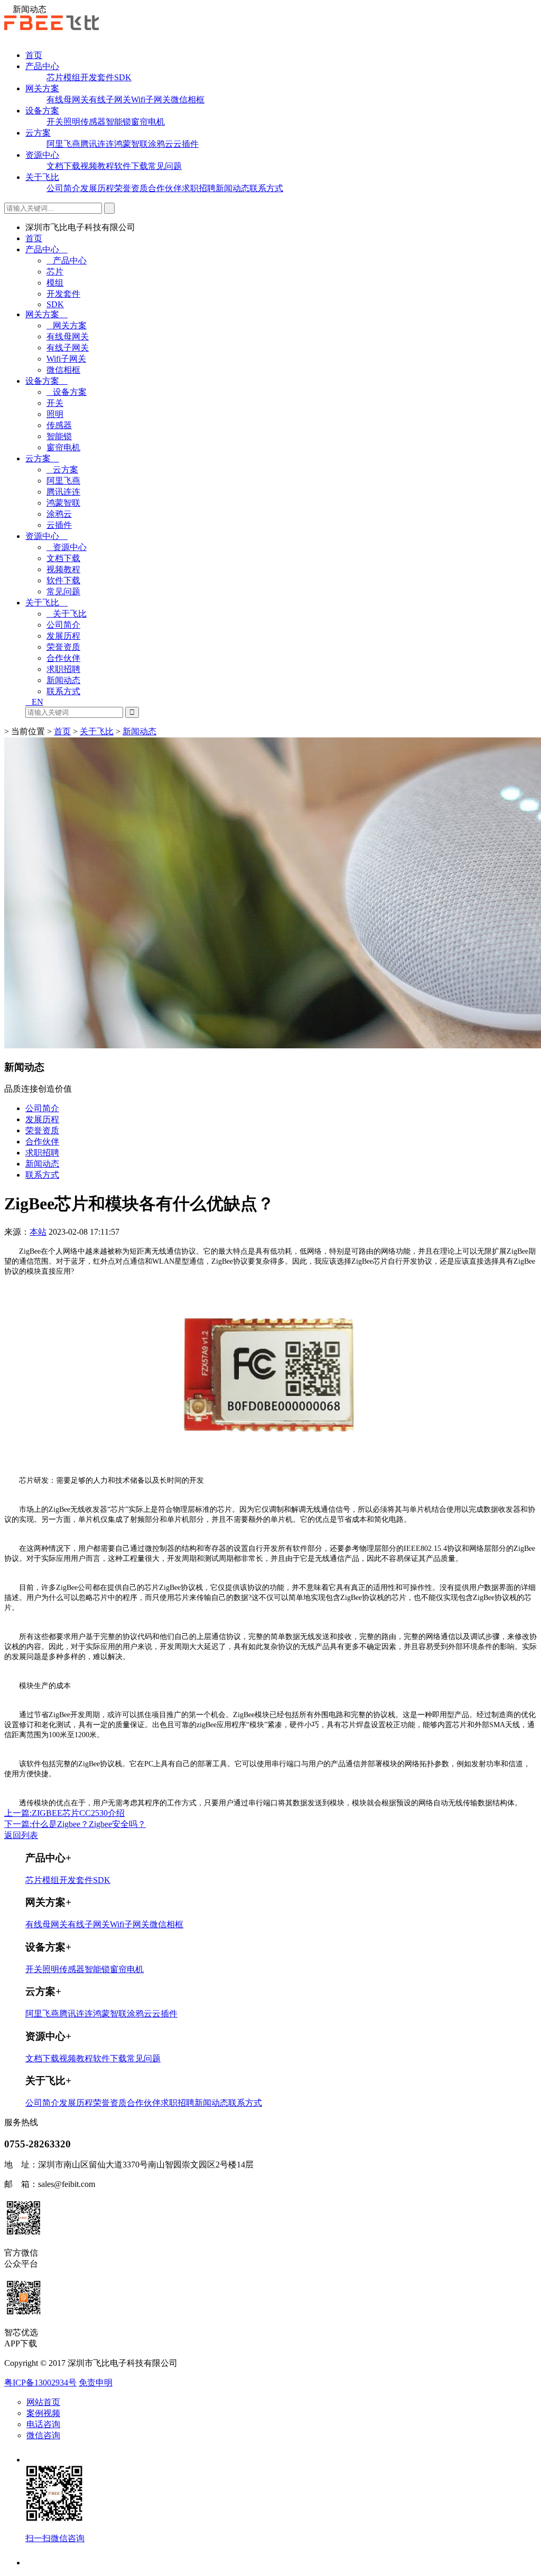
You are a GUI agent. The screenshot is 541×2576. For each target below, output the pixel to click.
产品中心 (42, 66)
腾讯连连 (97, 144)
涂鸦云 (161, 144)
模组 (72, 77)
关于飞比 (42, 177)
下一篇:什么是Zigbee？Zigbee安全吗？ (75, 1824)
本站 (38, 1232)
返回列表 (21, 1835)
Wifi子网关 (151, 100)
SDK (123, 77)
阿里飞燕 (63, 144)
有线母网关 (68, 100)
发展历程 (97, 188)
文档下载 (63, 166)
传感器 (93, 122)
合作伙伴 (165, 188)
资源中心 (42, 155)
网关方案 (42, 88)
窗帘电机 (148, 122)
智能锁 (118, 122)
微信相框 (188, 100)
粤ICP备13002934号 (40, 2383)
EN (38, 702)
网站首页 (43, 2402)
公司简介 (63, 188)
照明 (72, 122)
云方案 (38, 133)
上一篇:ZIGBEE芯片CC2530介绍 (64, 1813)
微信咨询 (43, 2435)
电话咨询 (43, 2424)
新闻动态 (232, 188)
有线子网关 (110, 100)
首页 (34, 55)
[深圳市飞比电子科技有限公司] (52, 27)
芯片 (55, 77)
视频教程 (97, 166)
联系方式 (266, 188)
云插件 (186, 144)
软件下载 (131, 166)
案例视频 (43, 2413)
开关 (55, 122)
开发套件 (97, 77)
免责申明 (96, 2383)
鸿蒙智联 (131, 144)
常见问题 (165, 166)
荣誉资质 (131, 188)
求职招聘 (199, 188)
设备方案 (42, 111)
